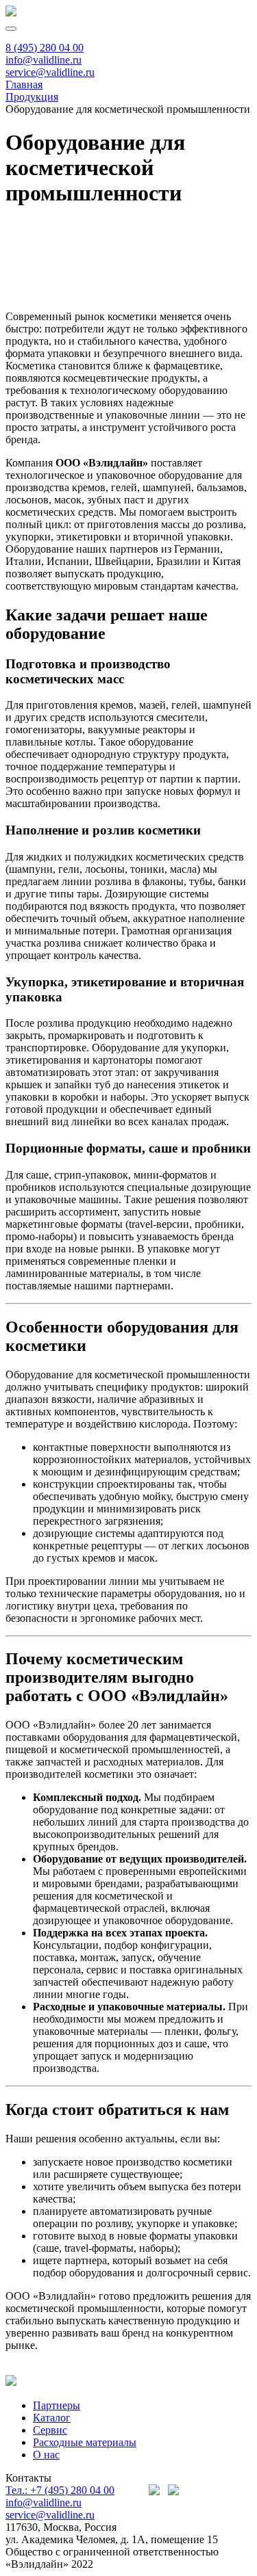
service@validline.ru (50, 72)
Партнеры (57, 2405)
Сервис (50, 2430)
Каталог (52, 2418)
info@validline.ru (44, 60)
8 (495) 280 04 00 (45, 48)
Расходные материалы (85, 2442)
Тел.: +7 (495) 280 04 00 (60, 2490)
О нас (46, 2455)
